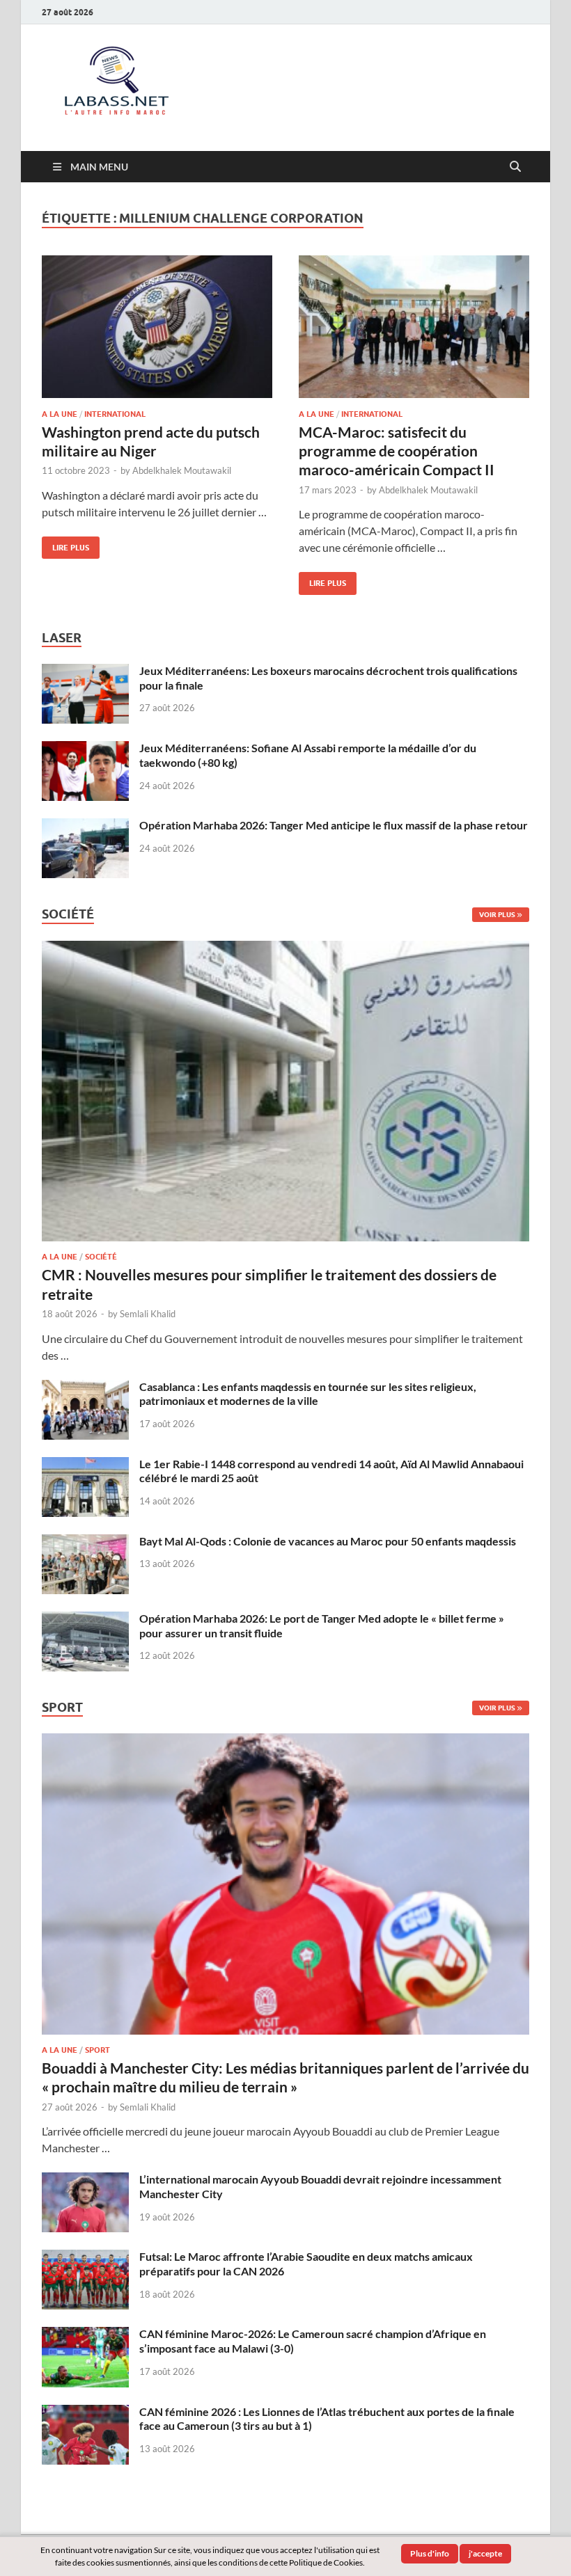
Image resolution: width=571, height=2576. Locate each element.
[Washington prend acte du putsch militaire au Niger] (157, 327)
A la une (60, 414)
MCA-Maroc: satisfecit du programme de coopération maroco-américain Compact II (397, 451)
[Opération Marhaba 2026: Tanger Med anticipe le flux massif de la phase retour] (85, 826)
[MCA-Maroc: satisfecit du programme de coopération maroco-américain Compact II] (414, 327)
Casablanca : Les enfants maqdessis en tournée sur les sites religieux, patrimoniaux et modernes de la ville (308, 1394)
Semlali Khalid (148, 1314)
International (115, 414)
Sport (97, 2050)
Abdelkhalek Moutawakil (182, 470)
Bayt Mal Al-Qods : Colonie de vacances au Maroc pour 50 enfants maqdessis (328, 1541)
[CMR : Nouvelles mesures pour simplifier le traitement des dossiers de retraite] (285, 949)
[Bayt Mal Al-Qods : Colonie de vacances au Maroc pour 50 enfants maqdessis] (85, 1542)
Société (101, 1257)
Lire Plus (65, 544)
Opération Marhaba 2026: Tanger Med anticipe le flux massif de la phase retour (334, 825)
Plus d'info (430, 2553)
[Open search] (515, 167)
